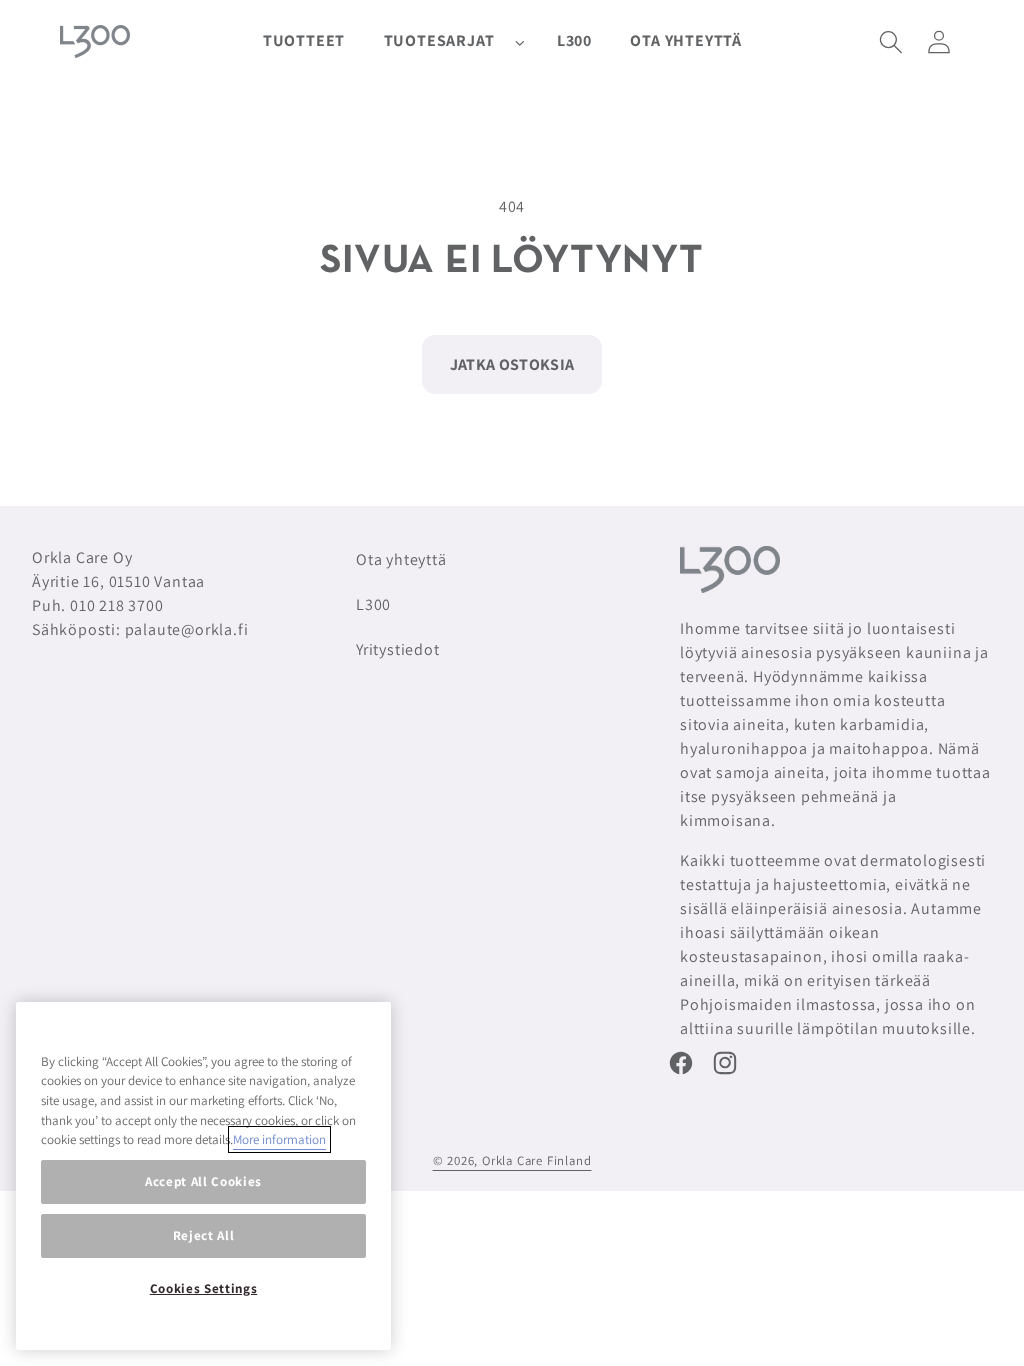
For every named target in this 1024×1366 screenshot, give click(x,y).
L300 (373, 604)
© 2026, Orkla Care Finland (512, 1160)
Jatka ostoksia (512, 364)
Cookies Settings (204, 1288)
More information (279, 1139)
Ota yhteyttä (401, 559)
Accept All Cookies (203, 1181)
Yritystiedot (398, 649)
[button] (450, 41)
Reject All (204, 1235)
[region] (203, 1176)
